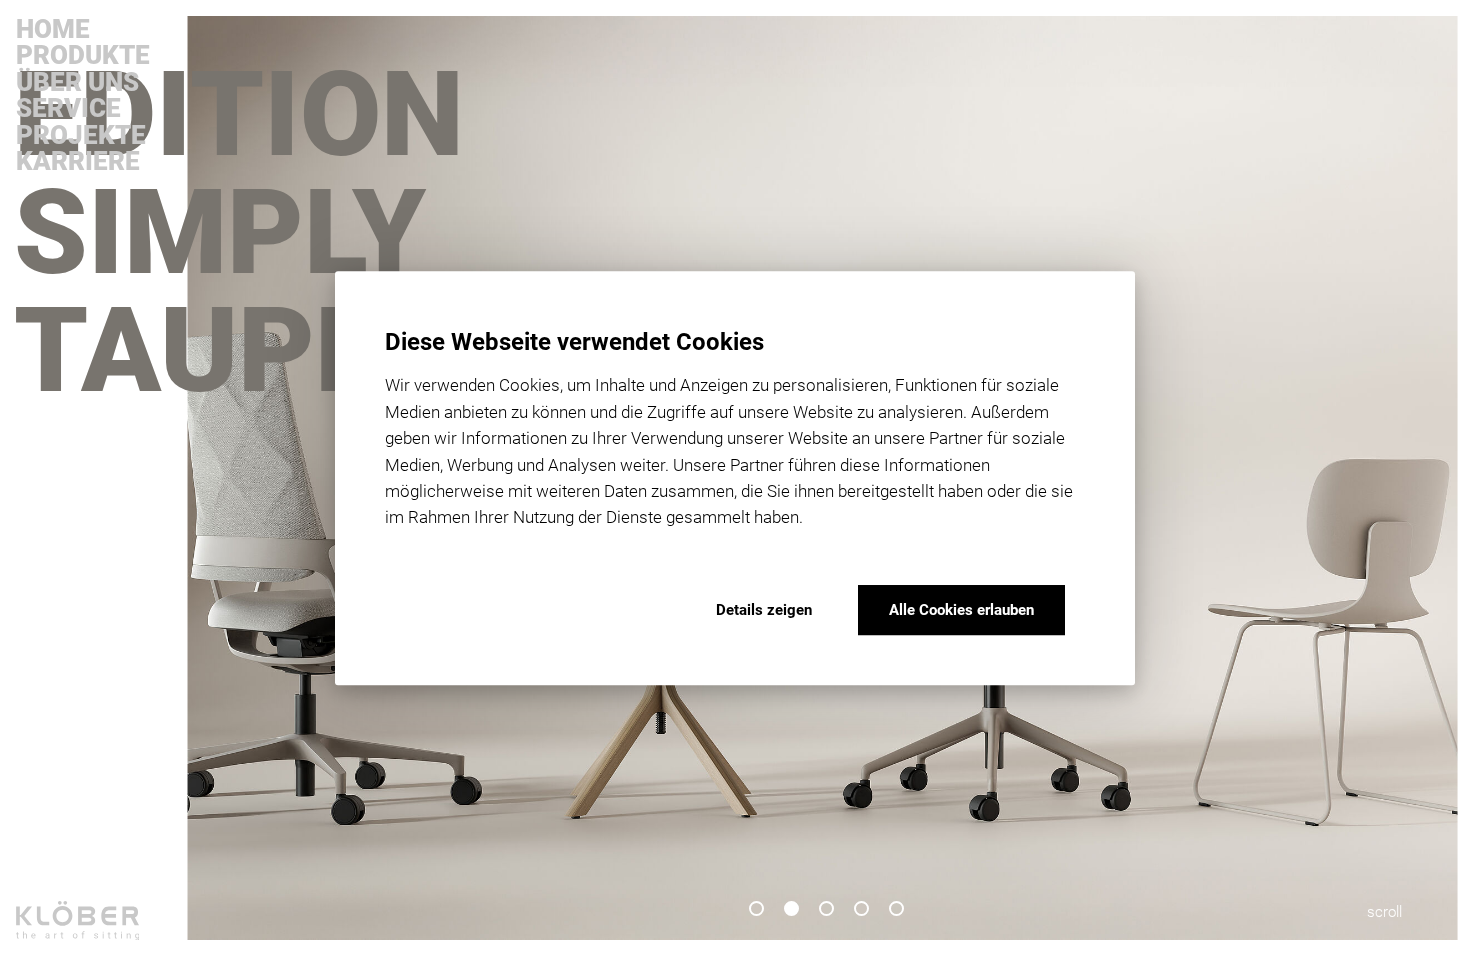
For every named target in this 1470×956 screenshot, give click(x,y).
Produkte (83, 55)
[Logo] (92, 928)
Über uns (77, 82)
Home (53, 29)
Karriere (78, 161)
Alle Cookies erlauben (961, 610)
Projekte (81, 135)
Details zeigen (764, 610)
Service (68, 108)
